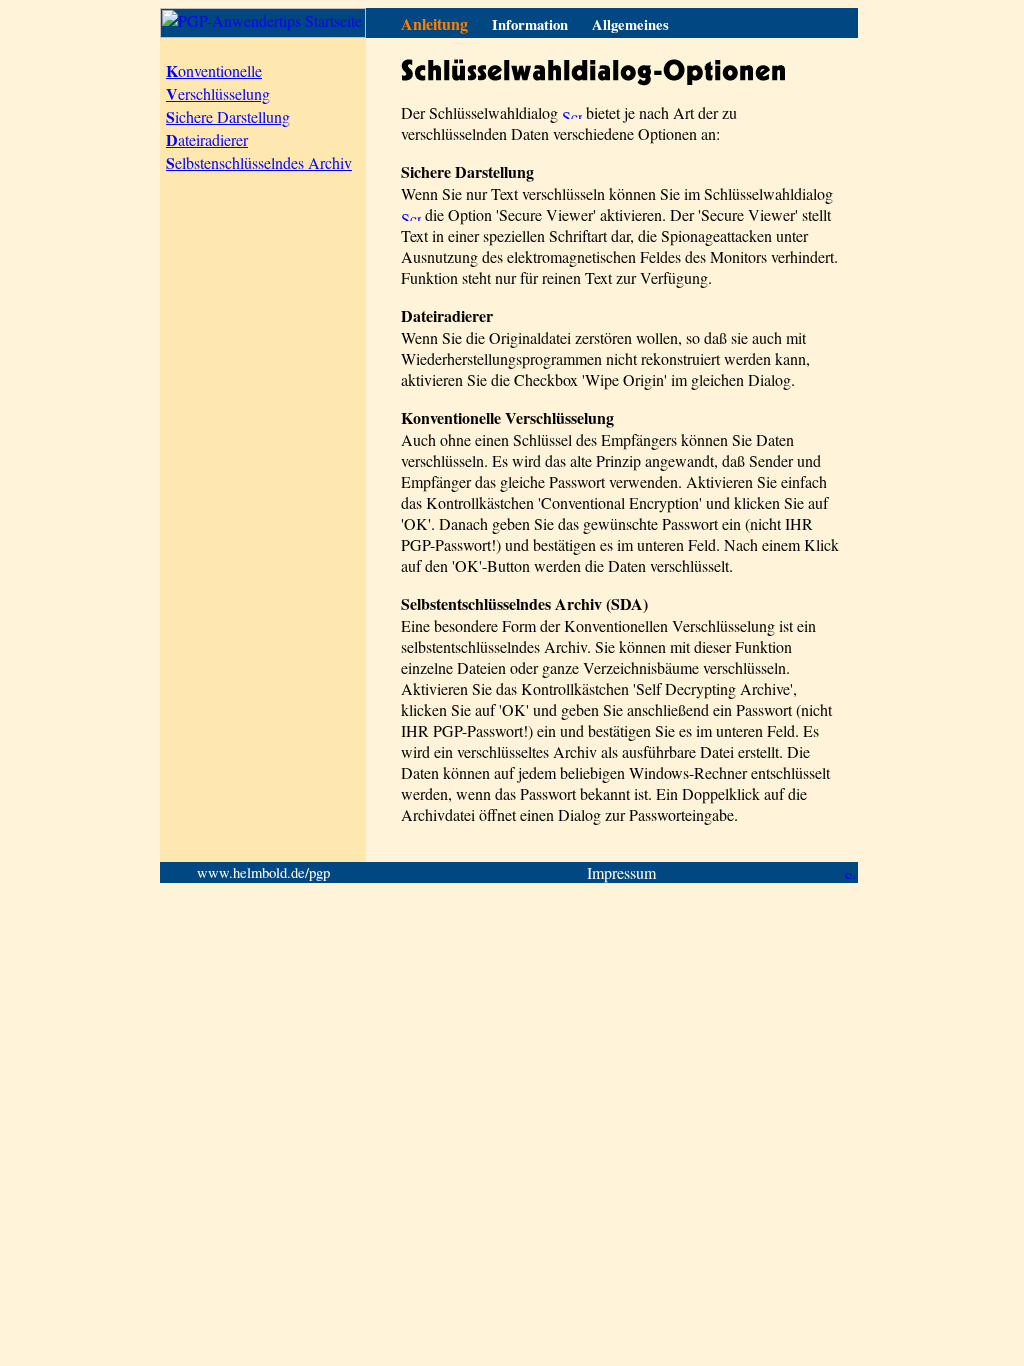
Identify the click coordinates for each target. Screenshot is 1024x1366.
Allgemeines (630, 24)
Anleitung (434, 23)
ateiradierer (207, 139)
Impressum (621, 872)
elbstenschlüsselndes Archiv (259, 162)
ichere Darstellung (228, 116)
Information (530, 24)
